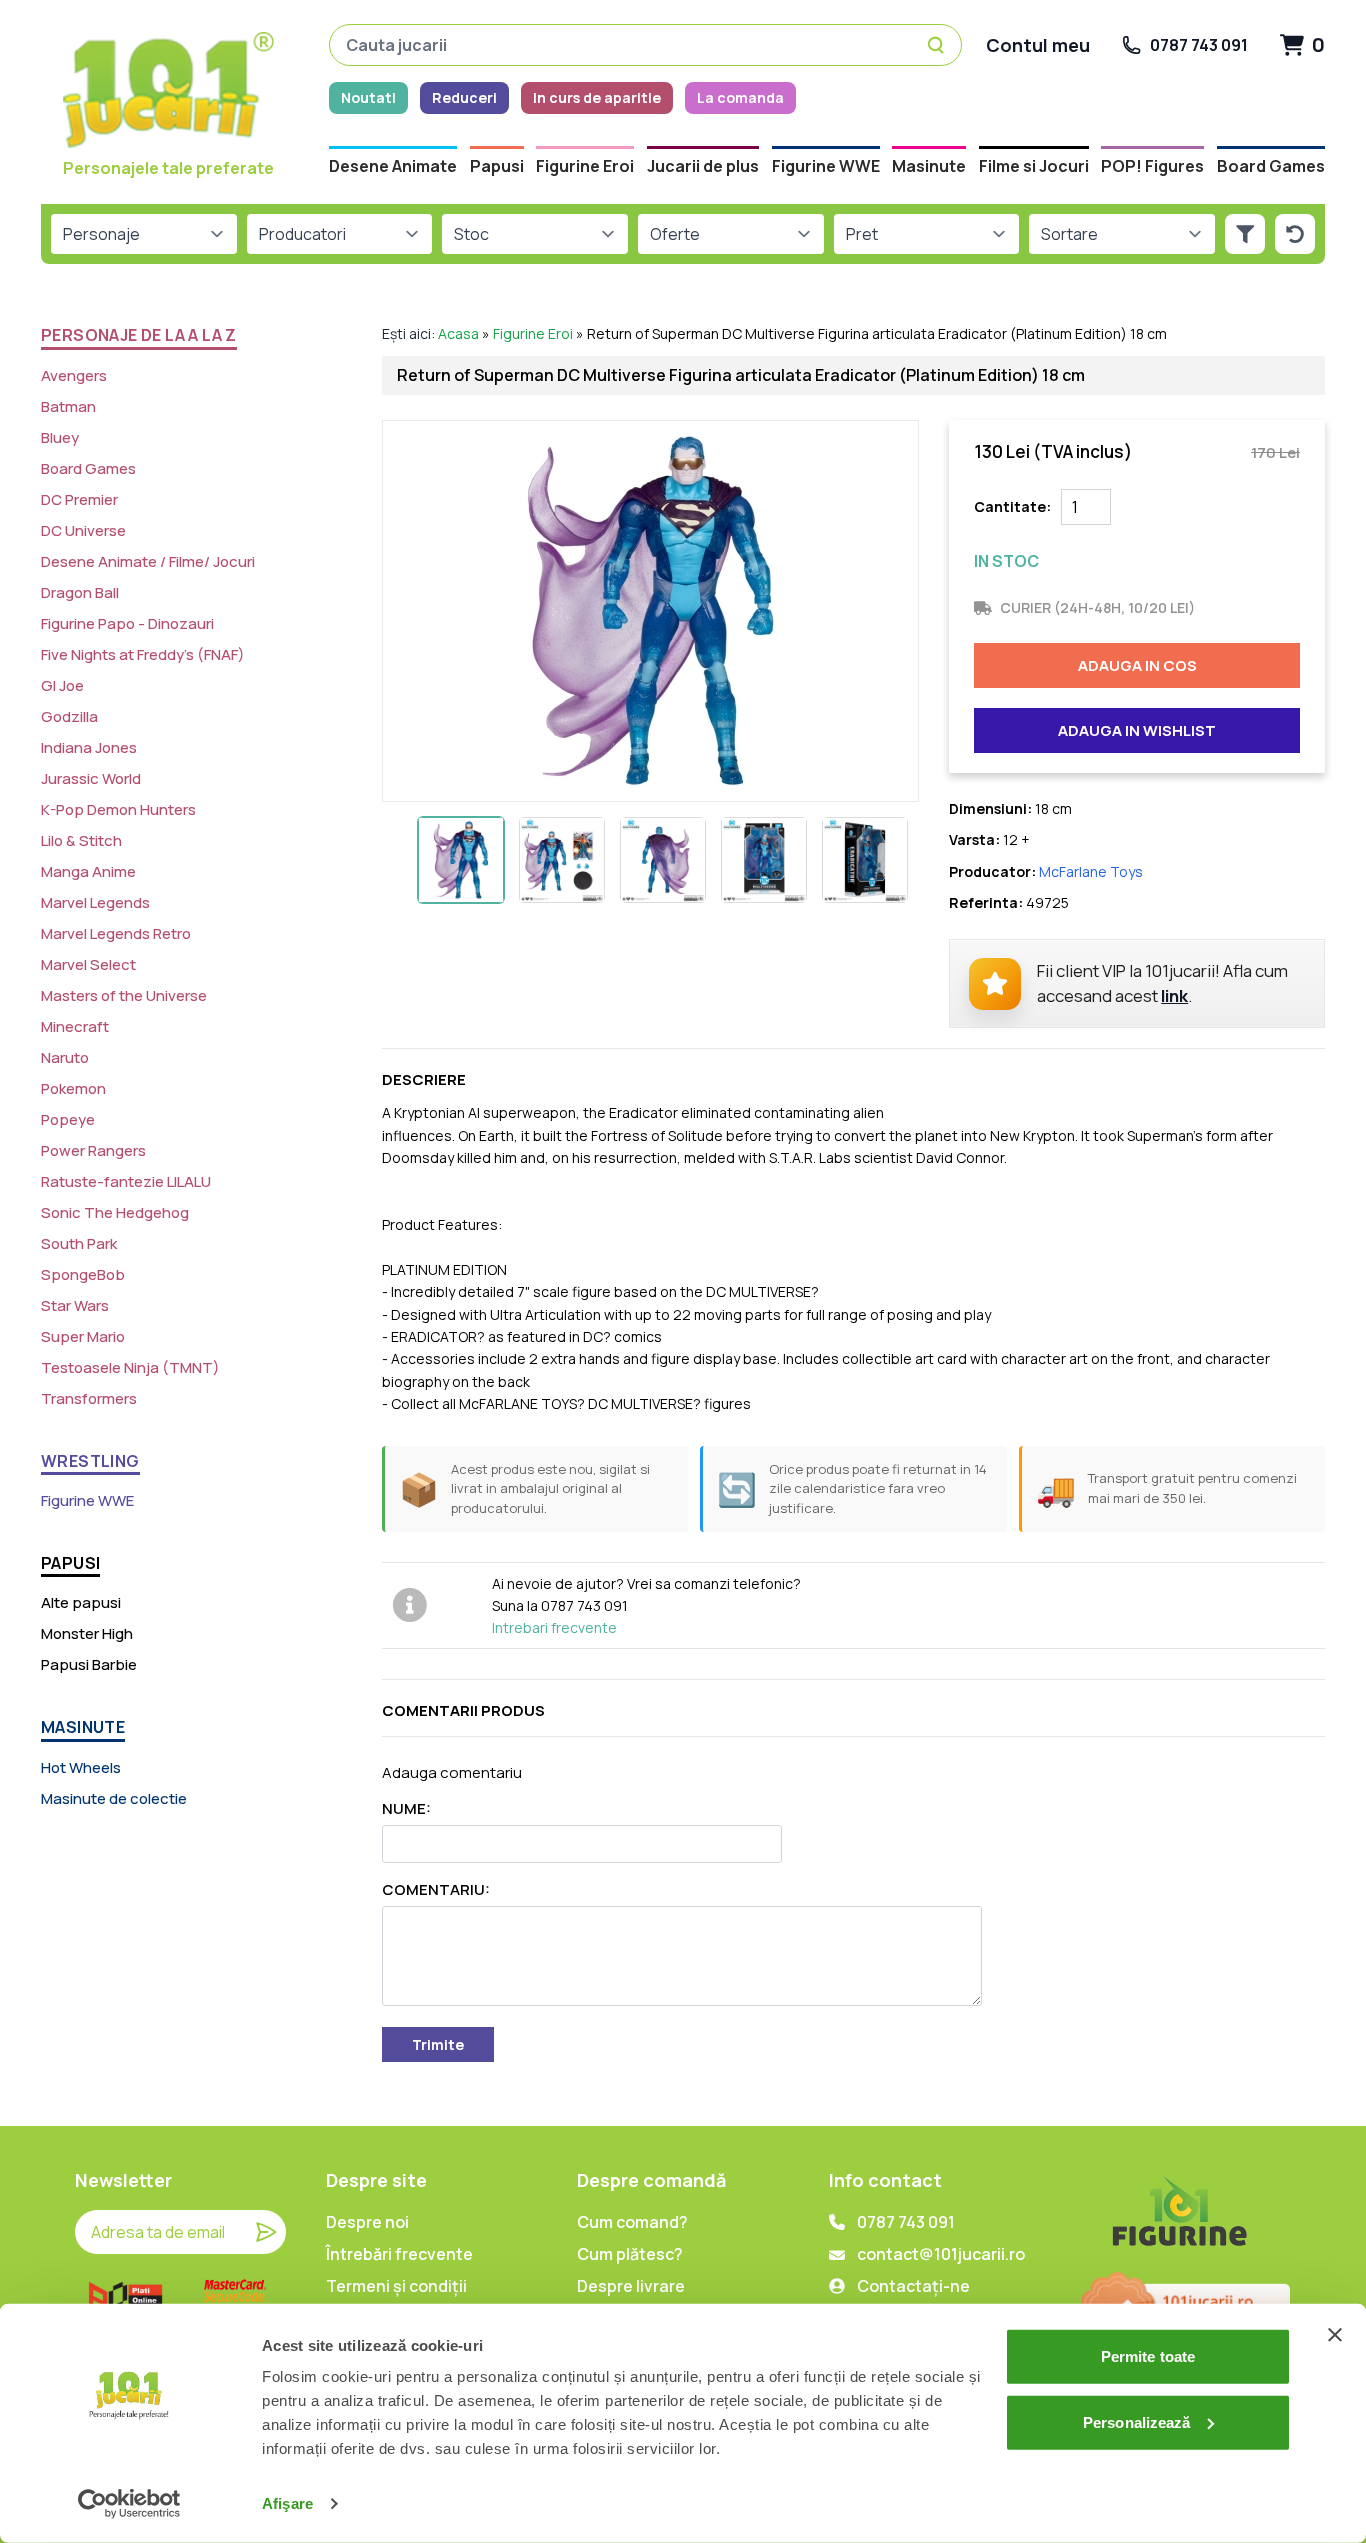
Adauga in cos (1137, 665)
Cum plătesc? (630, 2254)
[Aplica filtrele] (1245, 234)
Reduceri (464, 97)
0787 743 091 (906, 2222)
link (1174, 995)
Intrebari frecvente (554, 1627)
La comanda (740, 97)
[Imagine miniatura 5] (865, 860)
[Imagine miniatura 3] (663, 860)
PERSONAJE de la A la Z (139, 335)
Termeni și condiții (396, 2286)
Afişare (287, 2503)
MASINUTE (83, 1727)
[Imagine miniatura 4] (764, 860)
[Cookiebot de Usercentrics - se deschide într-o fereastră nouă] (129, 2504)
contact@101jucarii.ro (941, 2254)
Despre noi (367, 2222)
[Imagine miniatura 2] (562, 860)
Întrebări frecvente (399, 2254)
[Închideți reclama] (1335, 2335)
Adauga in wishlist (1137, 730)
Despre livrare (631, 2286)
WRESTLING (90, 1461)
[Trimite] (266, 2232)
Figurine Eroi (533, 333)
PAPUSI (70, 1563)
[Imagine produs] (650, 611)
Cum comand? (632, 2222)
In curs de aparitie (597, 97)
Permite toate (1148, 2356)
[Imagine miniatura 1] (461, 860)
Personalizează (1136, 2421)
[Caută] (939, 45)
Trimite (438, 2044)
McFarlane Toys (1091, 871)
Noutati (368, 97)
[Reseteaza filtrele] (1295, 234)
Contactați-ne (913, 2286)
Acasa (458, 333)
